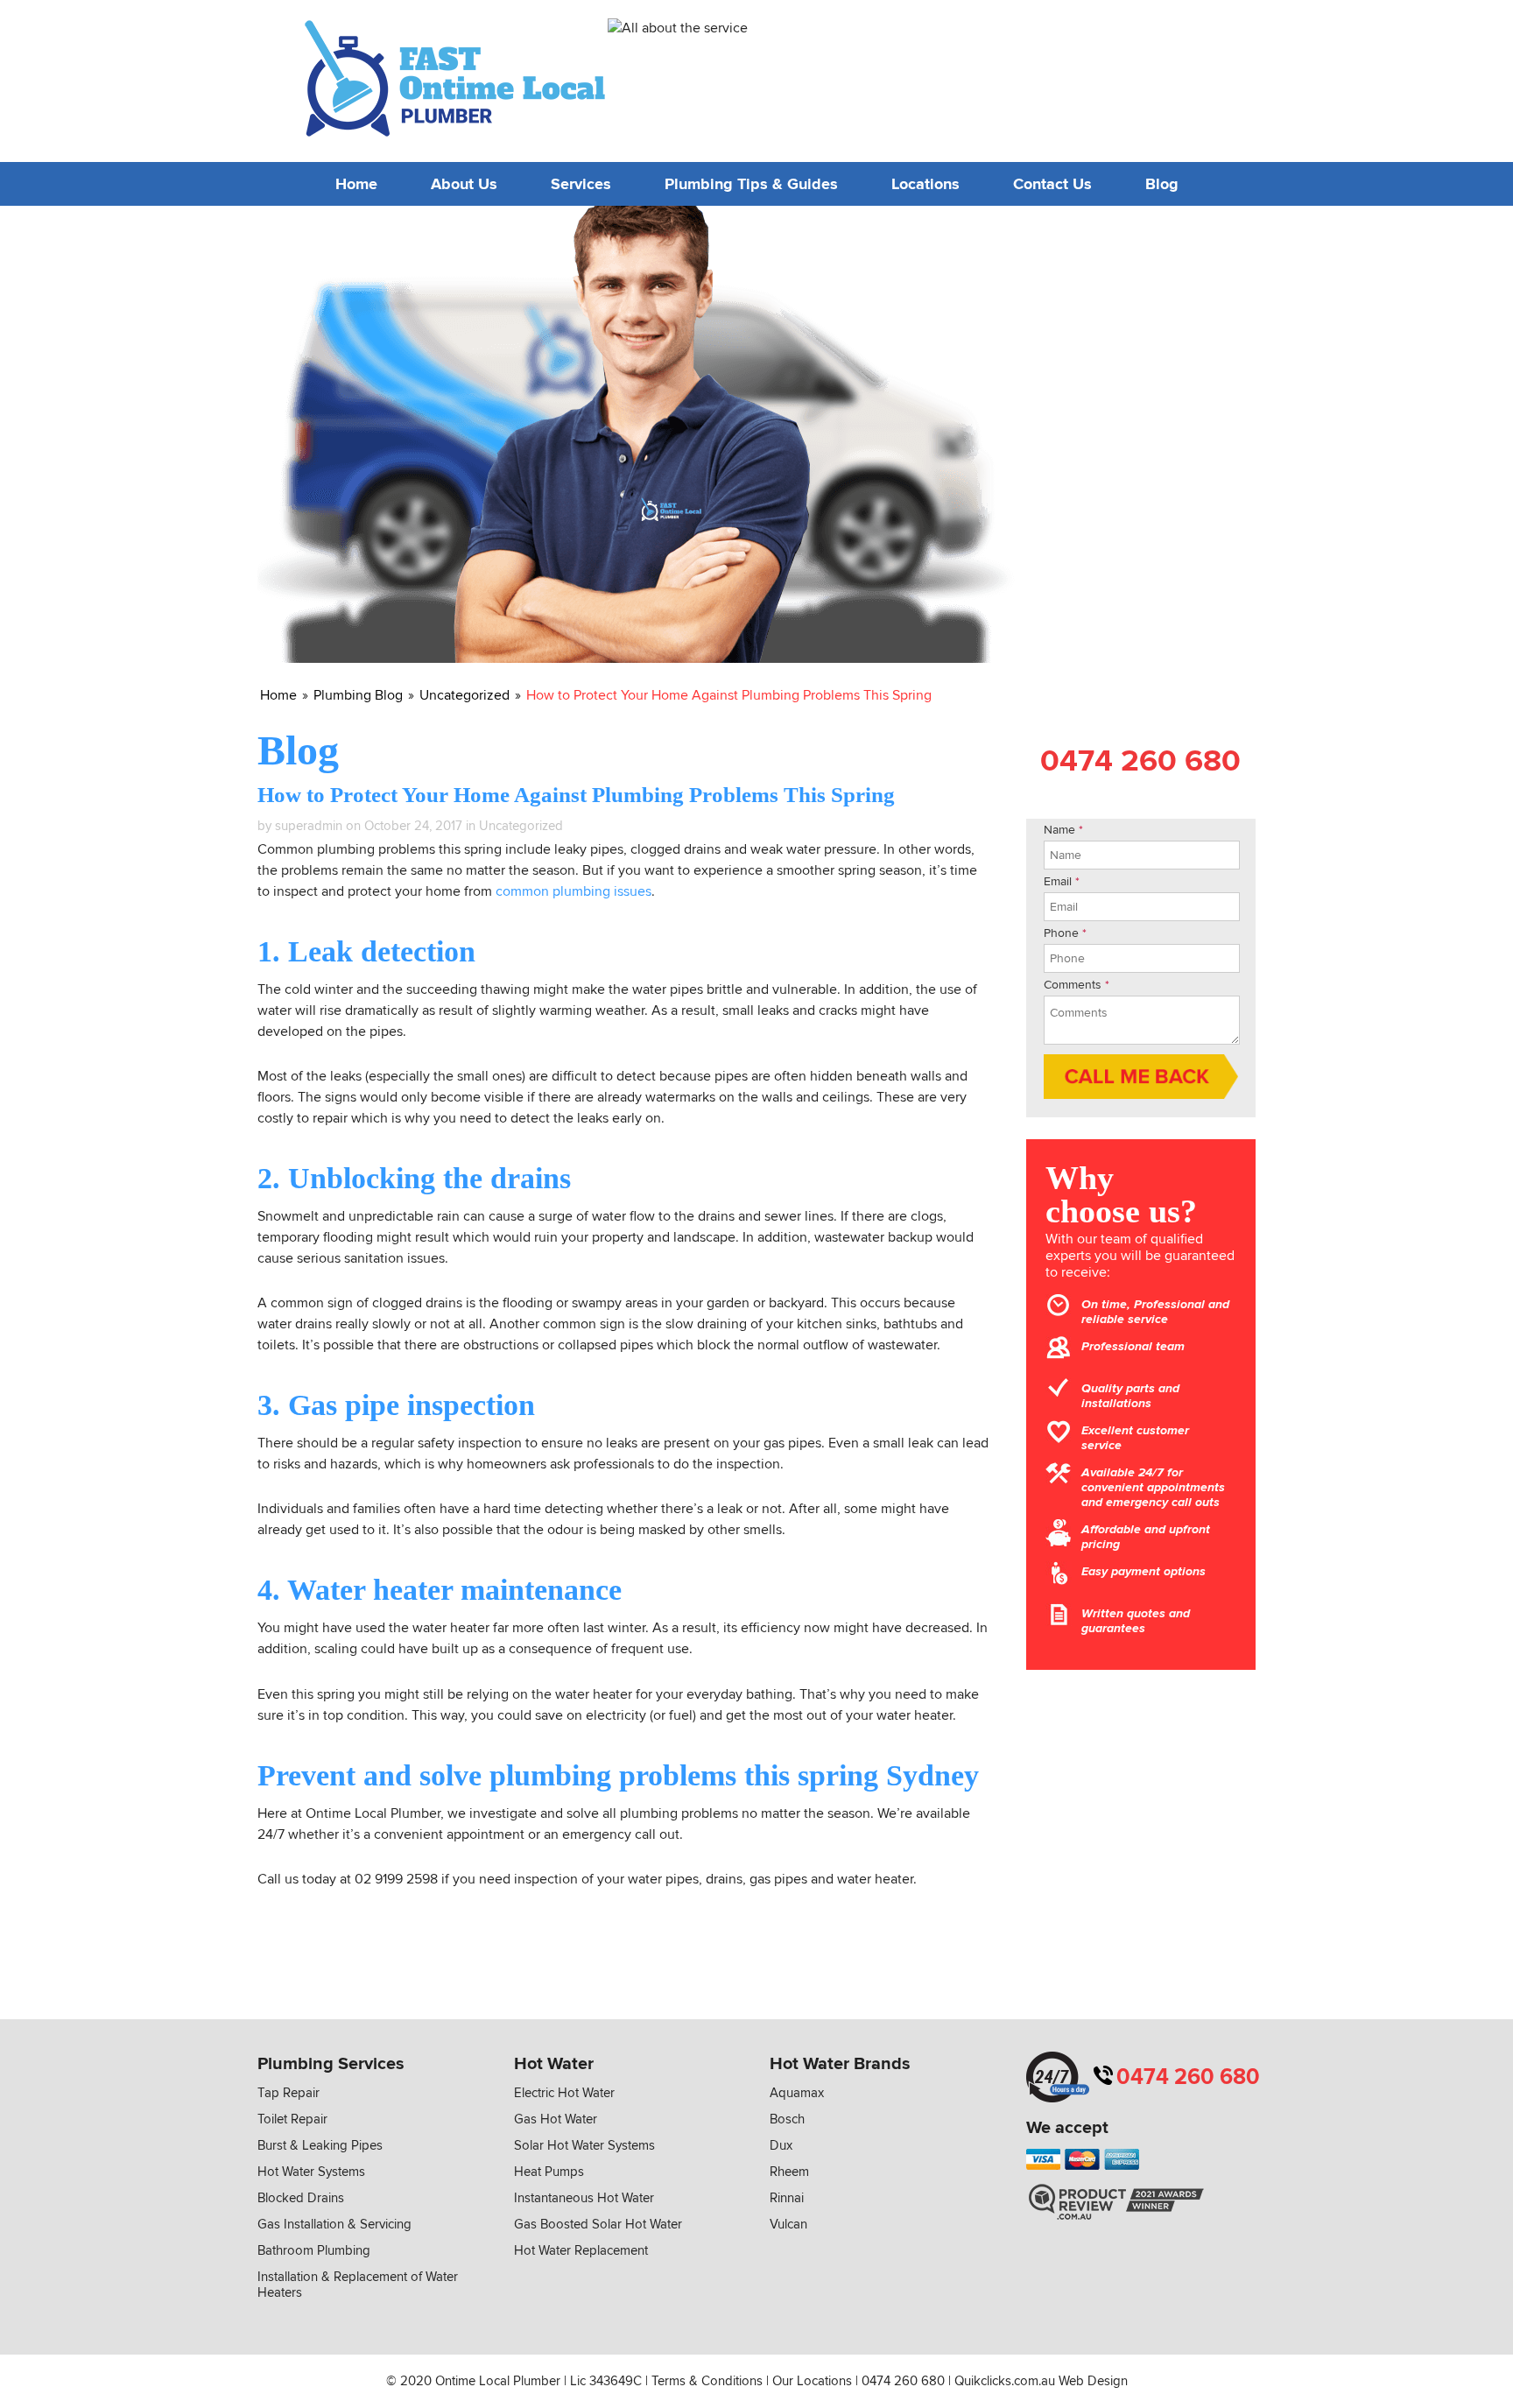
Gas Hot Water (556, 2119)
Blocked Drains (301, 2198)
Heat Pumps (549, 2172)
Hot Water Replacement (581, 2250)
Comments (1077, 985)
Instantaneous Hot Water (584, 2198)
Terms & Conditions (707, 2381)
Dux (781, 2145)
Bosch (787, 2119)
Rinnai (787, 2198)
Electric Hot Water (564, 2093)
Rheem (789, 2172)
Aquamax (797, 2093)
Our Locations (812, 2381)
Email (1062, 881)
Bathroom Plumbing (314, 2250)
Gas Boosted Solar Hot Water (598, 2224)
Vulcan (788, 2224)
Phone (1065, 933)
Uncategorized (521, 826)
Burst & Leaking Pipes (320, 2145)
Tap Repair (289, 2093)
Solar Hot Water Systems (584, 2145)
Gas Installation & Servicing (334, 2224)
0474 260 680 (1138, 75)
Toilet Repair (292, 2119)
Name (1063, 830)
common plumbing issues (574, 891)
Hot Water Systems (311, 2172)
